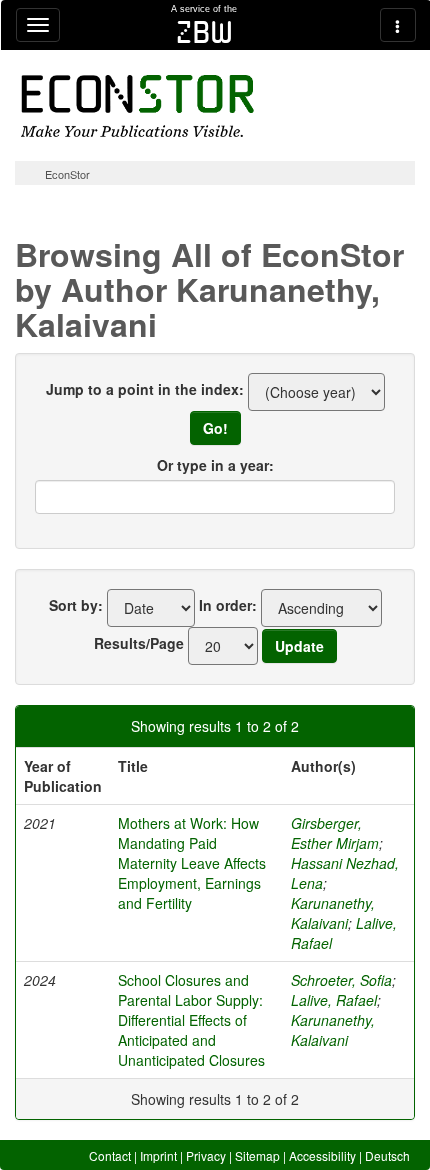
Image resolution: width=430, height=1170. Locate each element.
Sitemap (257, 1155)
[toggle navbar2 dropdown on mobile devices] (398, 25)
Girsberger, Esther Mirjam (335, 833)
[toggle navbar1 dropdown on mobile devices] (38, 25)
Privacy (206, 1155)
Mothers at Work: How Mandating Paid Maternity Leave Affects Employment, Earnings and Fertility (192, 863)
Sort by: (76, 605)
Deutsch (387, 1155)
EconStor (67, 174)
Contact (110, 1155)
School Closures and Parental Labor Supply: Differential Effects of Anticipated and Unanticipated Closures (191, 1020)
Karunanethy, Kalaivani (333, 913)
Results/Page (139, 643)
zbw (204, 32)
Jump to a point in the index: (145, 389)
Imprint (158, 1155)
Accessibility (322, 1155)
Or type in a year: (215, 465)
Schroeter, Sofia (341, 980)
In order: (228, 605)
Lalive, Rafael (334, 1000)
